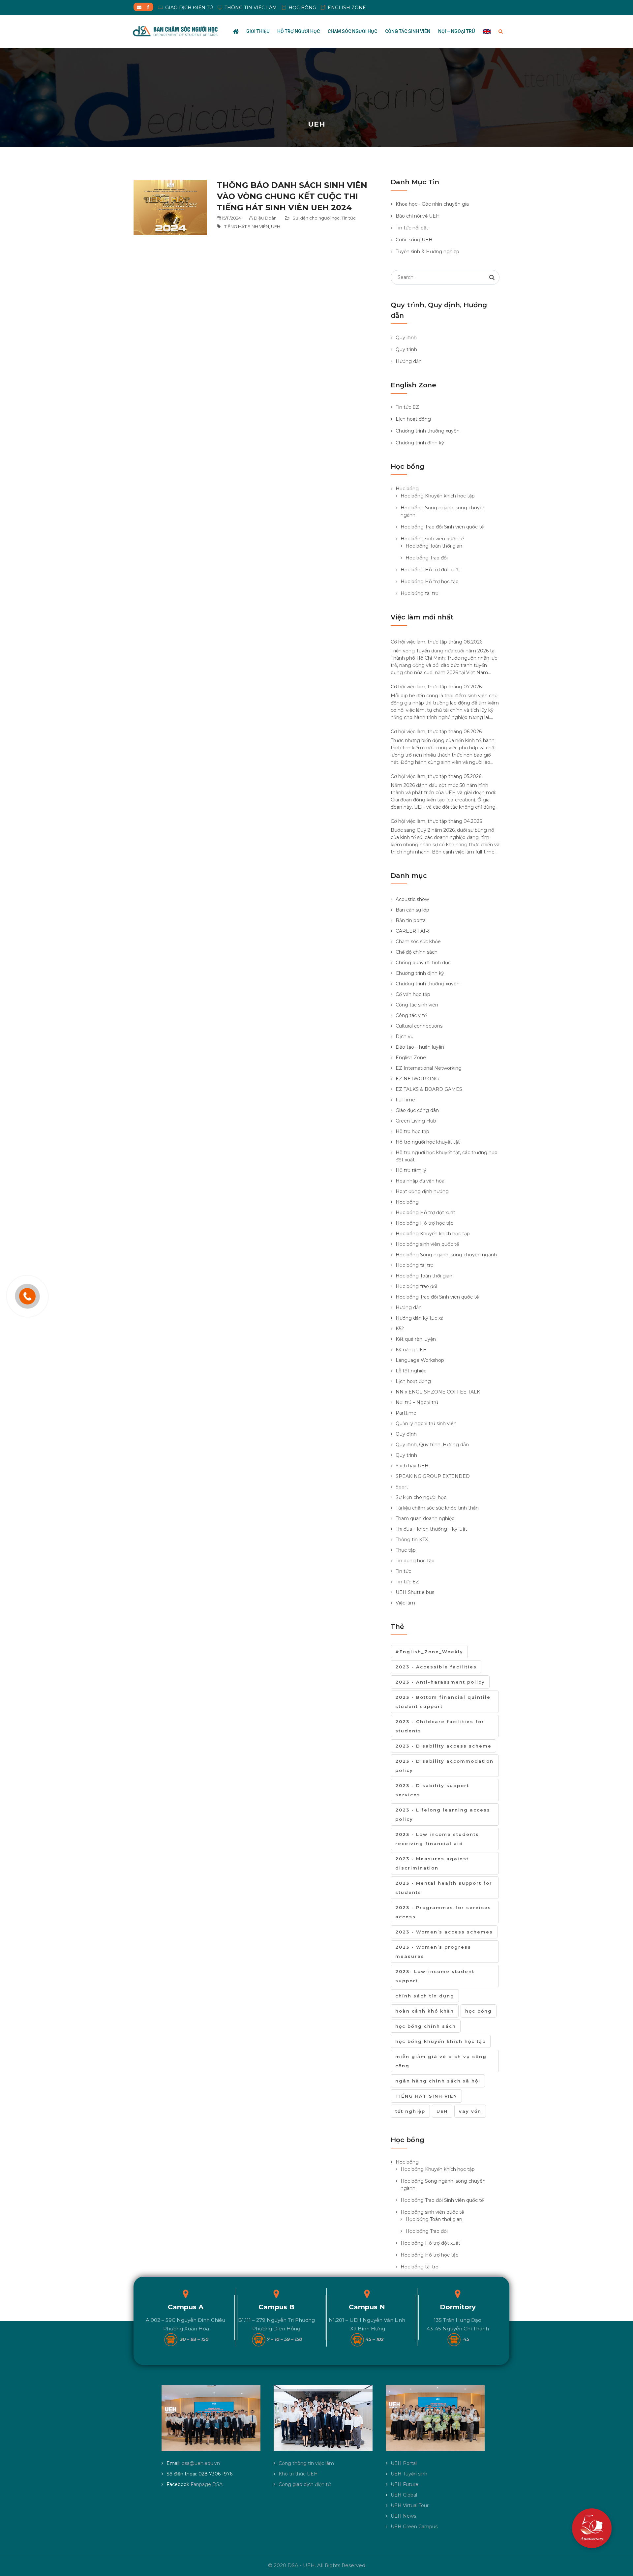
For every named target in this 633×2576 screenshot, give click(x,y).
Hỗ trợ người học (299, 31)
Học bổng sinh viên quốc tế (432, 539)
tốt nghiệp (410, 2111)
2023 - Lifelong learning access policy (443, 1814)
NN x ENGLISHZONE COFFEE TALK (438, 1392)
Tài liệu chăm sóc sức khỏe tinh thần (437, 1508)
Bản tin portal (411, 920)
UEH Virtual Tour (410, 2505)
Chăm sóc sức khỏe (418, 942)
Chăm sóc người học (352, 31)
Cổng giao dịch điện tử (305, 2484)
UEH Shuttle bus (415, 1592)
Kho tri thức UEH (298, 2474)
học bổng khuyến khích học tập (441, 2041)
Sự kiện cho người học (316, 218)
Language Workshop (420, 1360)
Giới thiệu (258, 31)
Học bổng (407, 489)
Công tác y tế (411, 1015)
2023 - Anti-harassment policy (440, 1682)
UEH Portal (404, 2463)
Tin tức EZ (407, 407)
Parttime (406, 1413)
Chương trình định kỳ (420, 443)
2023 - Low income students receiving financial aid (437, 1839)
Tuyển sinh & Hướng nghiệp (427, 252)
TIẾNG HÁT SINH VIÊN (247, 226)
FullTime (405, 1100)
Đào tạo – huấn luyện (420, 1047)
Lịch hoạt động (413, 419)
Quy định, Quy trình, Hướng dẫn (432, 1445)
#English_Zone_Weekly (429, 1652)
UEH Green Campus (414, 2527)
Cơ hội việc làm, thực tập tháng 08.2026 (437, 642)
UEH (276, 226)
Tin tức (349, 218)
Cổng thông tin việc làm (306, 2463)
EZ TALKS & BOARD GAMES (429, 1089)
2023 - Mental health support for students (444, 1888)
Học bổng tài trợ (420, 593)
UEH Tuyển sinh (409, 2474)
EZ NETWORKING (417, 1079)
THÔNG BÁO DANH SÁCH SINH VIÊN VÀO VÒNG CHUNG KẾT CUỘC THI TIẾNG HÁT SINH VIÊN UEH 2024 (292, 196)
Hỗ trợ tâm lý (411, 1170)
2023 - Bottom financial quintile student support (443, 1702)
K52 (400, 1329)
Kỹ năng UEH (411, 1350)
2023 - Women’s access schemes (444, 1932)
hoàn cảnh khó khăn (425, 2011)
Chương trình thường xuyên (428, 431)
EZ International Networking (429, 1068)
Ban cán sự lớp (412, 910)
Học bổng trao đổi (416, 1286)
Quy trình (406, 349)
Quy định (406, 338)
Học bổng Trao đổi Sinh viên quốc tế (442, 527)
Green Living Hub (416, 1121)
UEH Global (404, 2495)
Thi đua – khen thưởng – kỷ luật (431, 1529)
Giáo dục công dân (417, 1110)
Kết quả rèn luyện (416, 1339)
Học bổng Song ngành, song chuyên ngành (446, 1255)
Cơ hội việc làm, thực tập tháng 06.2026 (436, 732)
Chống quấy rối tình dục (423, 963)
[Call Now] (27, 1296)
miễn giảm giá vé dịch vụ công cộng (441, 2061)
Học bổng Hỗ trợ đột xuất (430, 570)
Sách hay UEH (412, 1466)
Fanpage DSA (207, 2484)
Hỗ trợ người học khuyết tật (428, 1142)
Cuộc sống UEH (414, 240)
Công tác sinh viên (408, 31)
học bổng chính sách (426, 2026)
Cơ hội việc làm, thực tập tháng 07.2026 (436, 687)
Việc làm (405, 1603)
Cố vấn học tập (413, 994)
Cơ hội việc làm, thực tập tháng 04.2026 (436, 821)
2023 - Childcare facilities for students (440, 1726)
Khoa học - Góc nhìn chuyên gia (432, 204)
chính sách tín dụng (425, 1996)
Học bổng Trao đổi (427, 558)
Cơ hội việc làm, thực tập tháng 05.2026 (436, 776)
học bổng (479, 2011)
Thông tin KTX (412, 1540)
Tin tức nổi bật (412, 228)
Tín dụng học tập (415, 1561)
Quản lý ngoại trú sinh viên (426, 1423)
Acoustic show (412, 899)
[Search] (492, 277)
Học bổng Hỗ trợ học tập (430, 582)
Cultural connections (419, 1026)
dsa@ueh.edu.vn (201, 2463)
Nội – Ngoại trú (456, 31)
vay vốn (470, 2111)
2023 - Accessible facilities (436, 1667)
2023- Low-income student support (435, 1976)
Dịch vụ (405, 1036)
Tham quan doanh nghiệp (425, 1518)
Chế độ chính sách (417, 952)
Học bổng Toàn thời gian (434, 546)
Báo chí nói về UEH (418, 216)
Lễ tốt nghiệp (411, 1371)
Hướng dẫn (409, 361)
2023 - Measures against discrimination (432, 1863)
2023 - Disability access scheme (443, 1746)
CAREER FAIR (412, 931)
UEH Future (405, 2484)
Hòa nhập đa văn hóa (420, 1181)
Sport (402, 1487)
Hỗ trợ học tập (412, 1131)
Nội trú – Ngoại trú (417, 1402)
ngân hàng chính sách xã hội (438, 2081)
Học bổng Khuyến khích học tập (438, 496)
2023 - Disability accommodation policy (444, 1766)
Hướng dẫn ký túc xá (420, 1318)
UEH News (403, 2516)
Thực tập (406, 1550)
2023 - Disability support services (432, 1790)
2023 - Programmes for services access (443, 1912)
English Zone (411, 1058)
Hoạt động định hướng (422, 1191)
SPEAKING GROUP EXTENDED (433, 1476)
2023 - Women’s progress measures (433, 1952)
